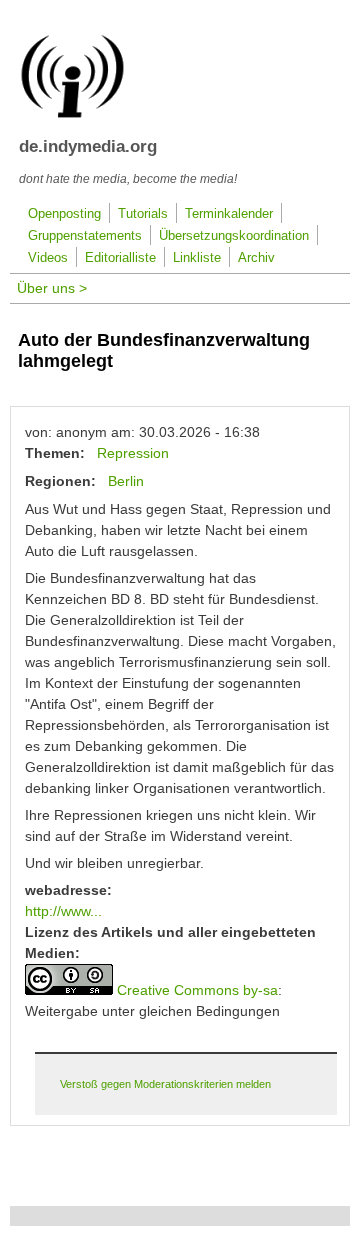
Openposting (64, 214)
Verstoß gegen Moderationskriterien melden (165, 1084)
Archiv (256, 258)
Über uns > (52, 288)
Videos (48, 258)
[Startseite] (72, 114)
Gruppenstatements (85, 236)
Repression (133, 453)
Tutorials (143, 214)
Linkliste (197, 258)
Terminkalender (229, 214)
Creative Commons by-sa (197, 990)
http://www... (63, 911)
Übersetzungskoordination (234, 236)
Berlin (126, 481)
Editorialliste (120, 258)
